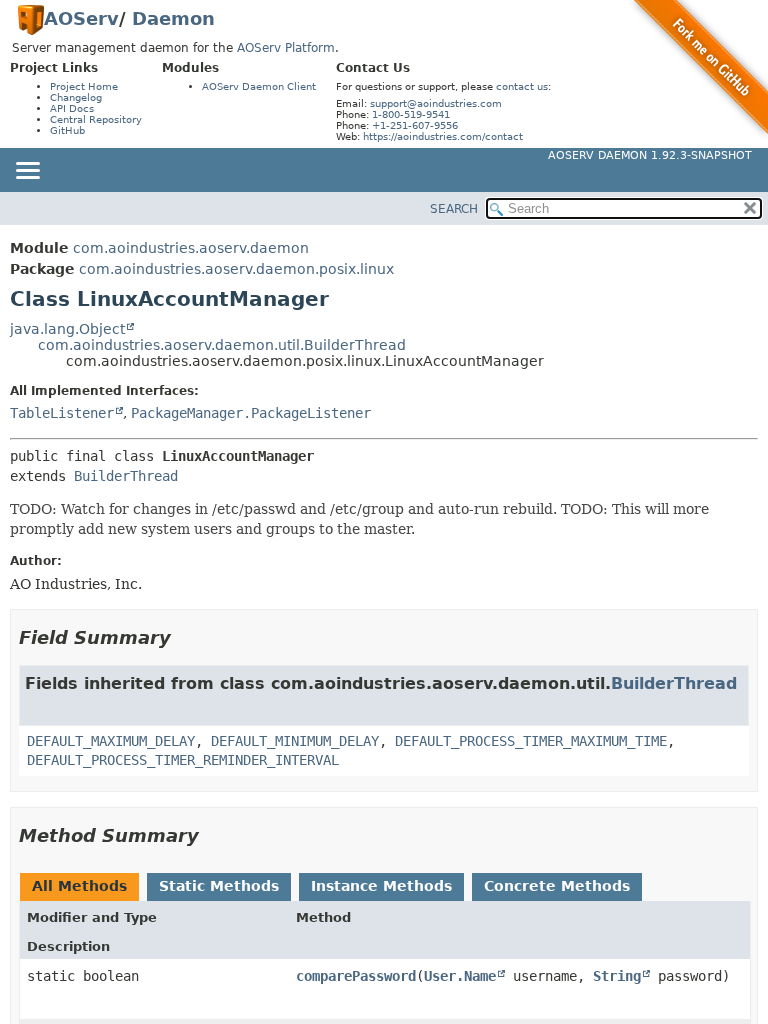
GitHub (67, 130)
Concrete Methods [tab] (557, 886)
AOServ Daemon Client (259, 86)
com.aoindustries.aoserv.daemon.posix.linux (236, 269)
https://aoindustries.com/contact (443, 136)
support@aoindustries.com (436, 103)
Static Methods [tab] (219, 886)
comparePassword (356, 976)
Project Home (84, 86)
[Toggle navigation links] (27, 172)
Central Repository (96, 119)
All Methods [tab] (79, 886)
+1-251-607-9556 (415, 125)
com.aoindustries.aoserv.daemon (191, 248)
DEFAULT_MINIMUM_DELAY (295, 741)
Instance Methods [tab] (381, 886)
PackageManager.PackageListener (251, 413)
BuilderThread (126, 476)
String (617, 976)
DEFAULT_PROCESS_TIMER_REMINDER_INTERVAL (183, 760)
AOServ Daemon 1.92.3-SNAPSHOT (650, 155)
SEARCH (454, 209)
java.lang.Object (67, 329)
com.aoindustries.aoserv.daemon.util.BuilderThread (222, 345)
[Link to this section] (185, 637)
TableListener (62, 413)
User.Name (460, 976)
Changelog (76, 97)
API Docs (72, 108)
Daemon (173, 18)
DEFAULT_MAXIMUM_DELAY (111, 741)
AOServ (81, 18)
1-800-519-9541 (411, 114)
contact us (522, 86)
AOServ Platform (286, 48)
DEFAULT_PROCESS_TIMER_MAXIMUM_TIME (531, 741)
